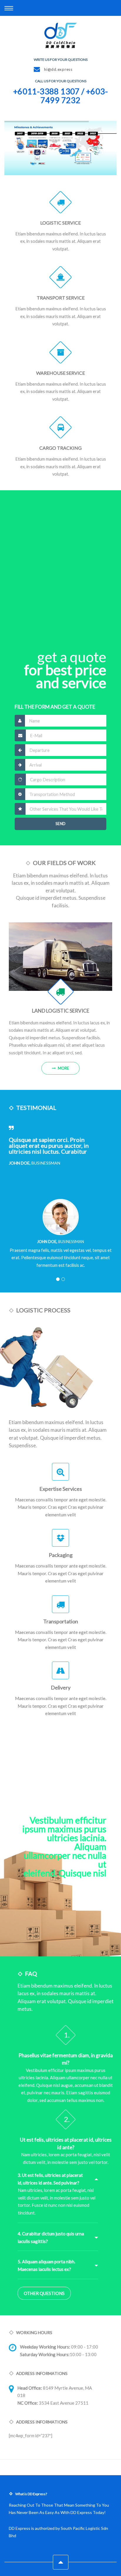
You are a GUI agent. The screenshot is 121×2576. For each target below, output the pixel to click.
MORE (63, 1068)
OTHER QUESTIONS (44, 2293)
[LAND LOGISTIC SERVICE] (60, 957)
